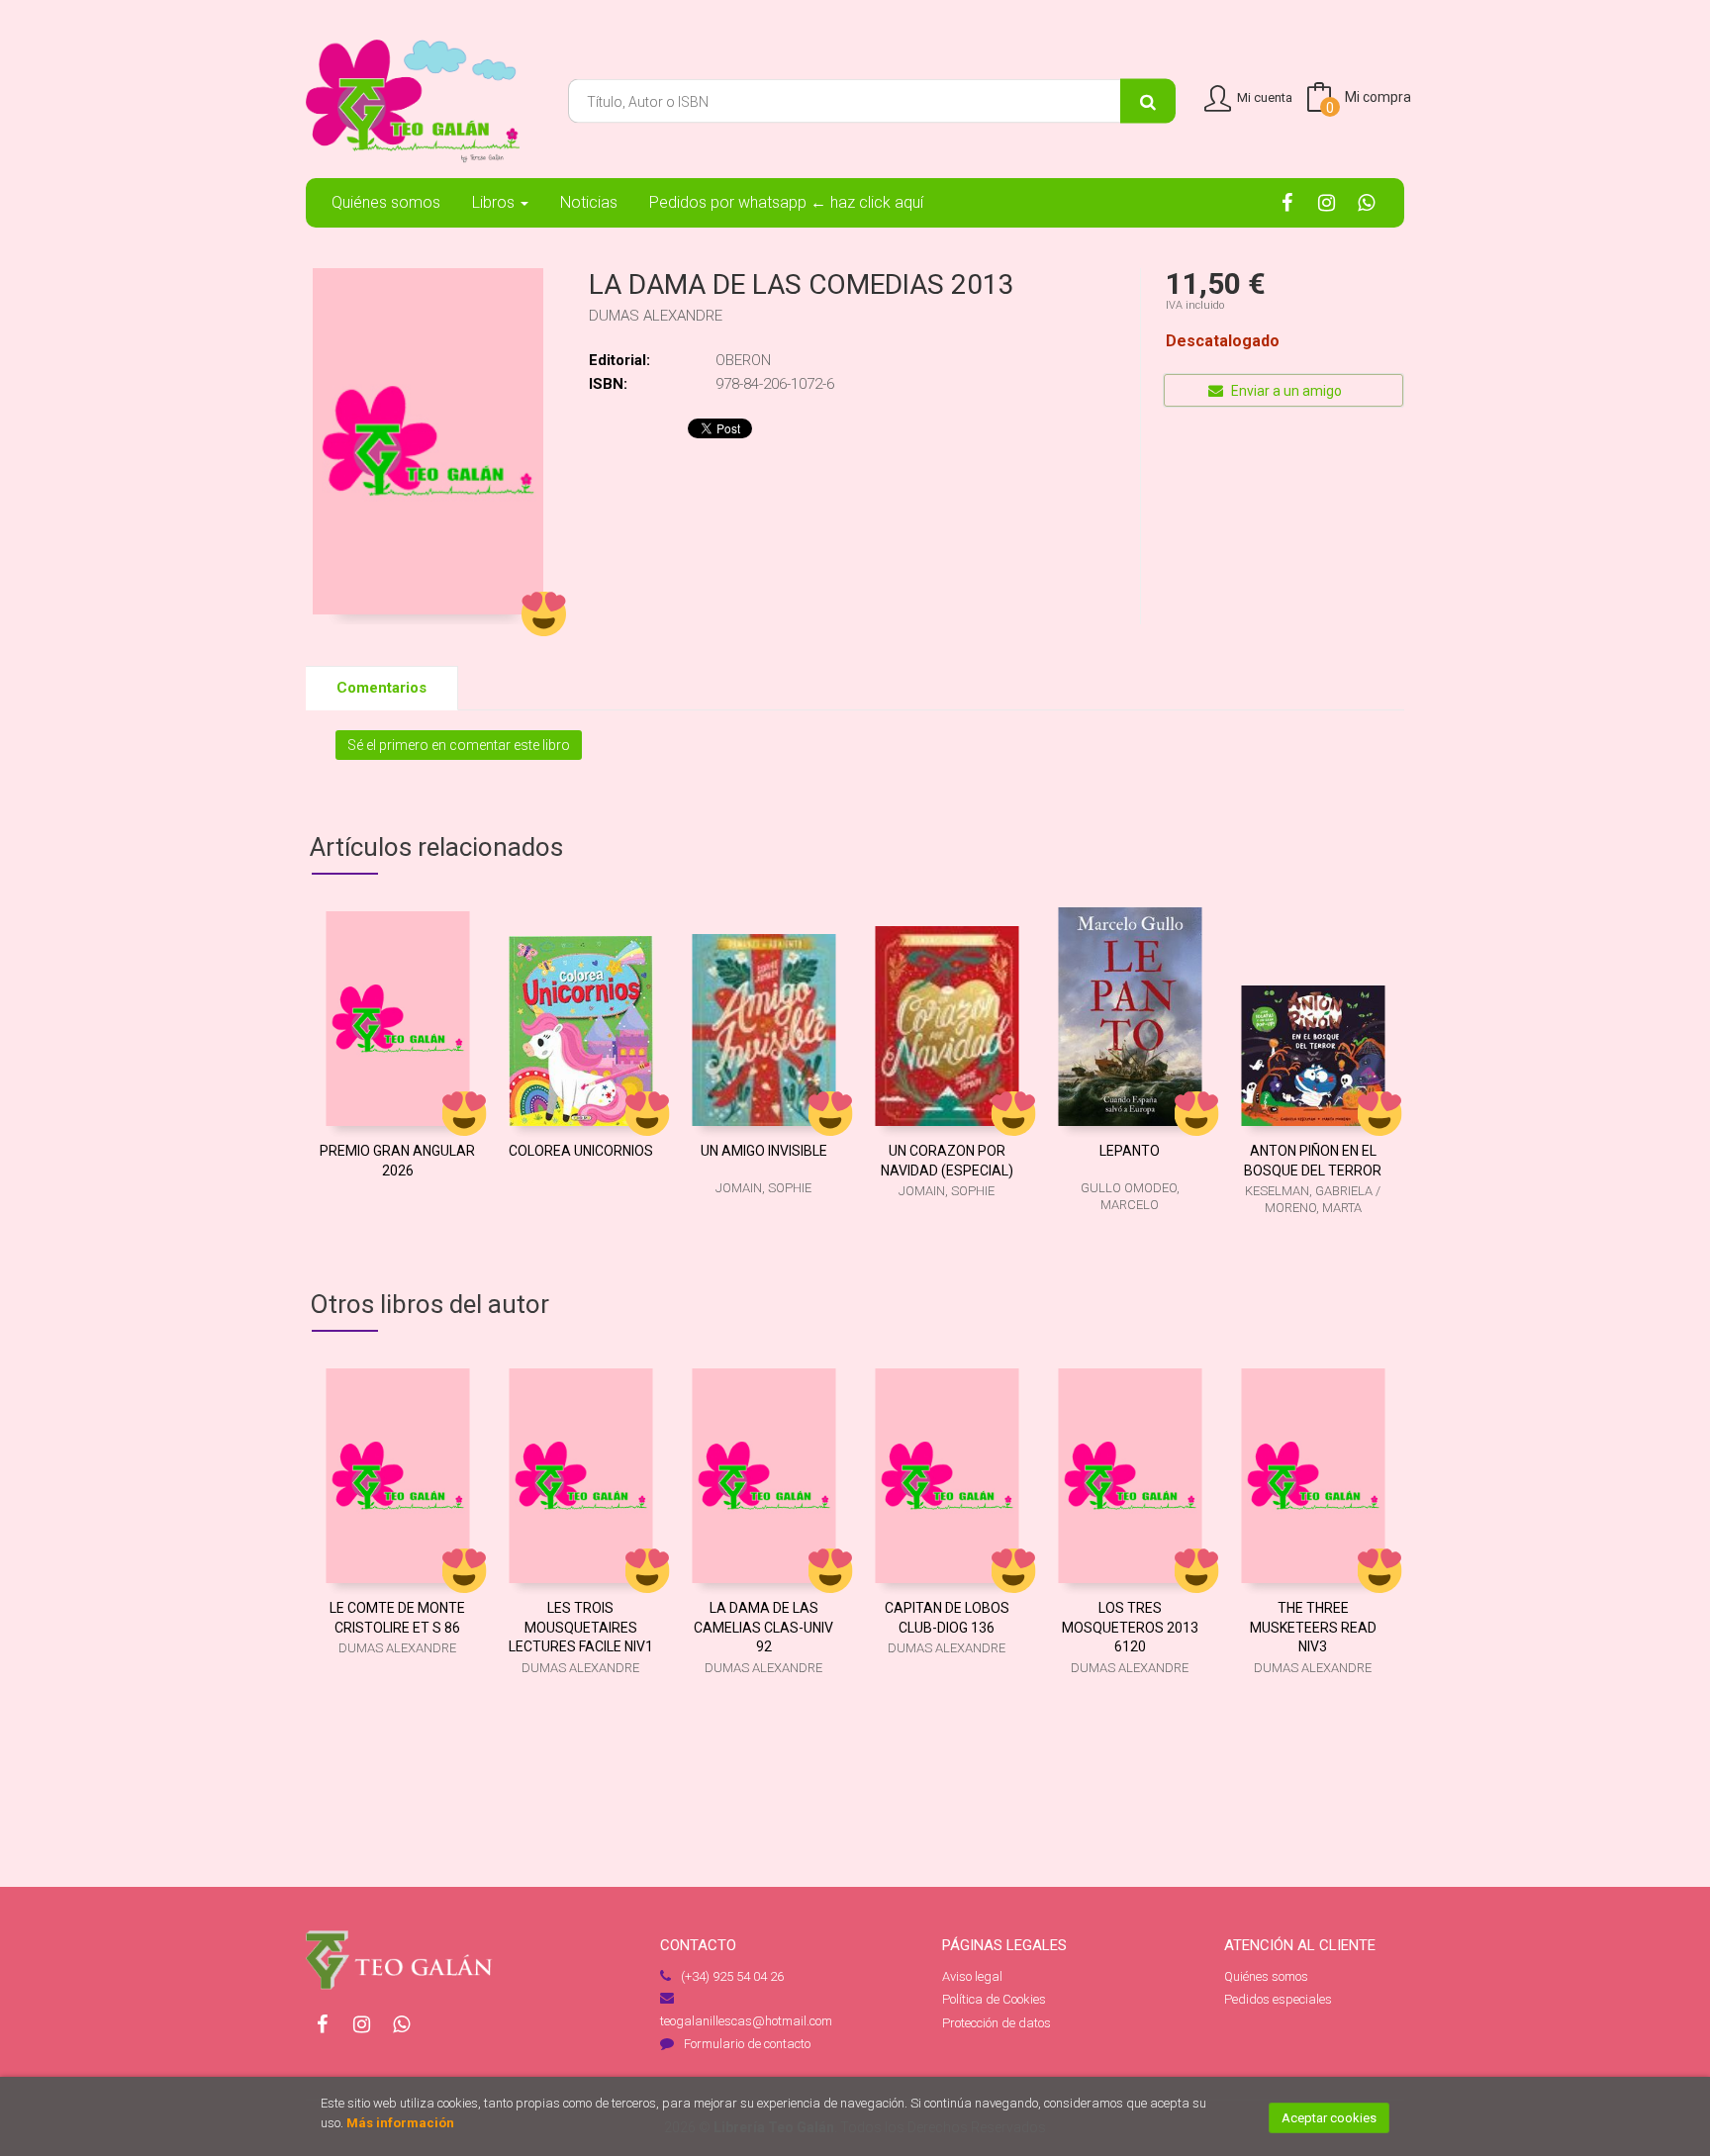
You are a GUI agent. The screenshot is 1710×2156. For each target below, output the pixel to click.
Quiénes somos (1266, 1976)
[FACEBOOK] (1287, 202)
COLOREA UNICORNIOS (581, 1151)
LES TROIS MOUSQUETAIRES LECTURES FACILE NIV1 (581, 1627)
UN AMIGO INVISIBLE (764, 1151)
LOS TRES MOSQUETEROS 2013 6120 (1130, 1627)
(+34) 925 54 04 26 (732, 1976)
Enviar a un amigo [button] (1285, 391)
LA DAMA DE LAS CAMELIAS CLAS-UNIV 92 (763, 1627)
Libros (495, 202)
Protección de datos (997, 2023)
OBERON (743, 360)
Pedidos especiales (1278, 1999)
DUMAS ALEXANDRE (656, 316)
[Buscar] (1148, 101)
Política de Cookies (994, 1999)
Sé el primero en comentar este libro (459, 745)
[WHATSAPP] (1366, 202)
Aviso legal (972, 1976)
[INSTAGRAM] (1327, 202)
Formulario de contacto (747, 2044)
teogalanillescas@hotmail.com (746, 2021)
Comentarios (381, 688)
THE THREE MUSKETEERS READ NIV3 (1313, 1627)
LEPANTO (1130, 1151)
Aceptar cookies (1329, 2118)
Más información (400, 2123)
